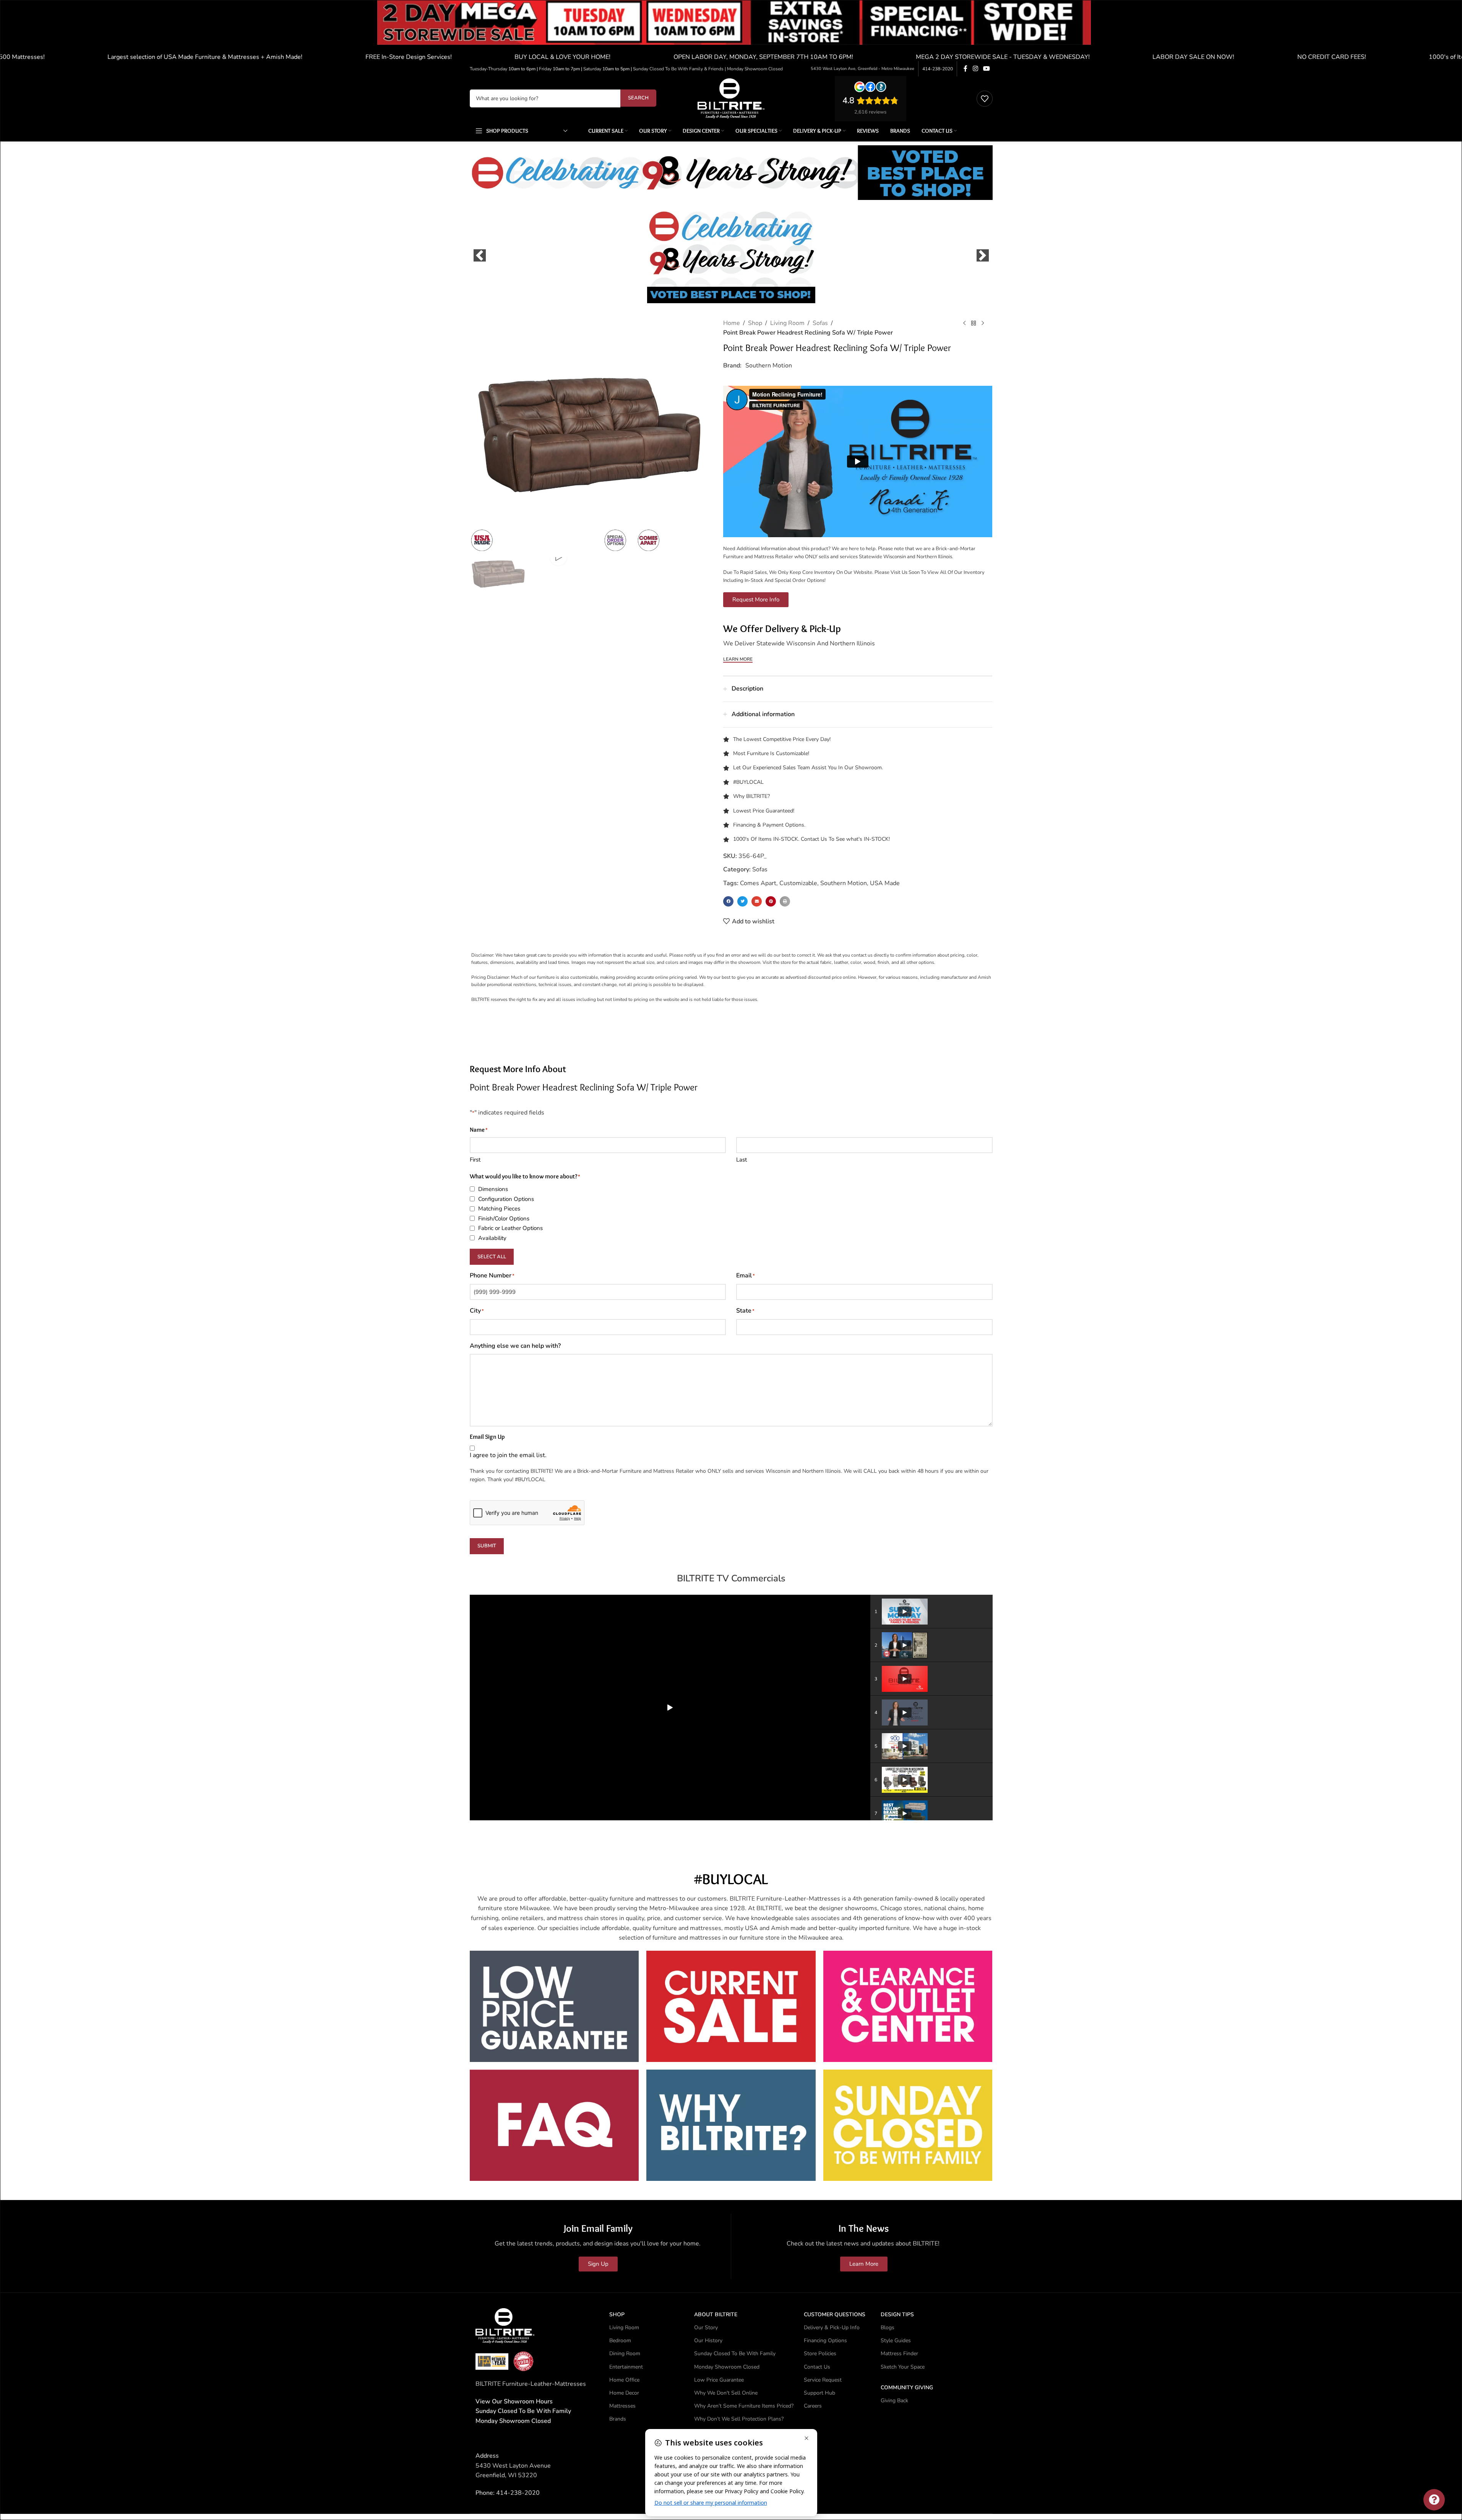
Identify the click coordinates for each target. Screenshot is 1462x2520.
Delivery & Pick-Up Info (832, 2327)
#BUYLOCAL (748, 782)
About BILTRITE (716, 2314)
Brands (618, 2419)
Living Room (787, 323)
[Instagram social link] (975, 69)
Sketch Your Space (903, 2367)
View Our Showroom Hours (514, 2401)
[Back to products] (974, 323)
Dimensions (493, 1189)
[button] (480, 255)
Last (742, 1160)
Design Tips (897, 2314)
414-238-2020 (938, 69)
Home (732, 323)
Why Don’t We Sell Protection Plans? (739, 2419)
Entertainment (626, 2367)
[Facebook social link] (965, 69)
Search (638, 98)
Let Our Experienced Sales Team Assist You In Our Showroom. (808, 768)
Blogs (888, 2327)
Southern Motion (769, 366)
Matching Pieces (499, 1209)
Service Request (823, 2380)
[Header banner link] (731, 31)
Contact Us (817, 2367)
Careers (813, 2406)
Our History (708, 2340)
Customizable (798, 883)
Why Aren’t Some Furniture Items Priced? (744, 2406)
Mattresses (622, 2406)
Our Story (706, 2327)
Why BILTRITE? (751, 796)
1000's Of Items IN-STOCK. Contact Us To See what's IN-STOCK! (811, 839)
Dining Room (625, 2353)
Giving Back (894, 2401)
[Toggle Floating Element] (1434, 2500)
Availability (492, 1238)
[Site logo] (731, 98)
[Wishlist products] (985, 99)
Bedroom (620, 2340)
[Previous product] (964, 323)
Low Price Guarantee (719, 2380)
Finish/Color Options (504, 1219)
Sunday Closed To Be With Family (735, 2353)
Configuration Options (506, 1199)
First (475, 1160)
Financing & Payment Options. (769, 825)
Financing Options (825, 2340)
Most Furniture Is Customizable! (771, 753)
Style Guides (896, 2340)
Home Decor (624, 2393)
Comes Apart (758, 883)
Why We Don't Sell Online (726, 2393)
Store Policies (820, 2353)
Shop (755, 323)
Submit (487, 1546)
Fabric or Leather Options (510, 1228)
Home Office (624, 2380)
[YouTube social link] (986, 69)
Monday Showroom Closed (513, 2421)
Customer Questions (835, 2314)
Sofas (820, 323)
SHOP (617, 2314)
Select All (492, 1257)
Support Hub (819, 2393)
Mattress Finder (899, 2353)
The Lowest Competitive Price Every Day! (782, 739)
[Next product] (983, 323)
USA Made (885, 883)
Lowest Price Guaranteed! (764, 811)
